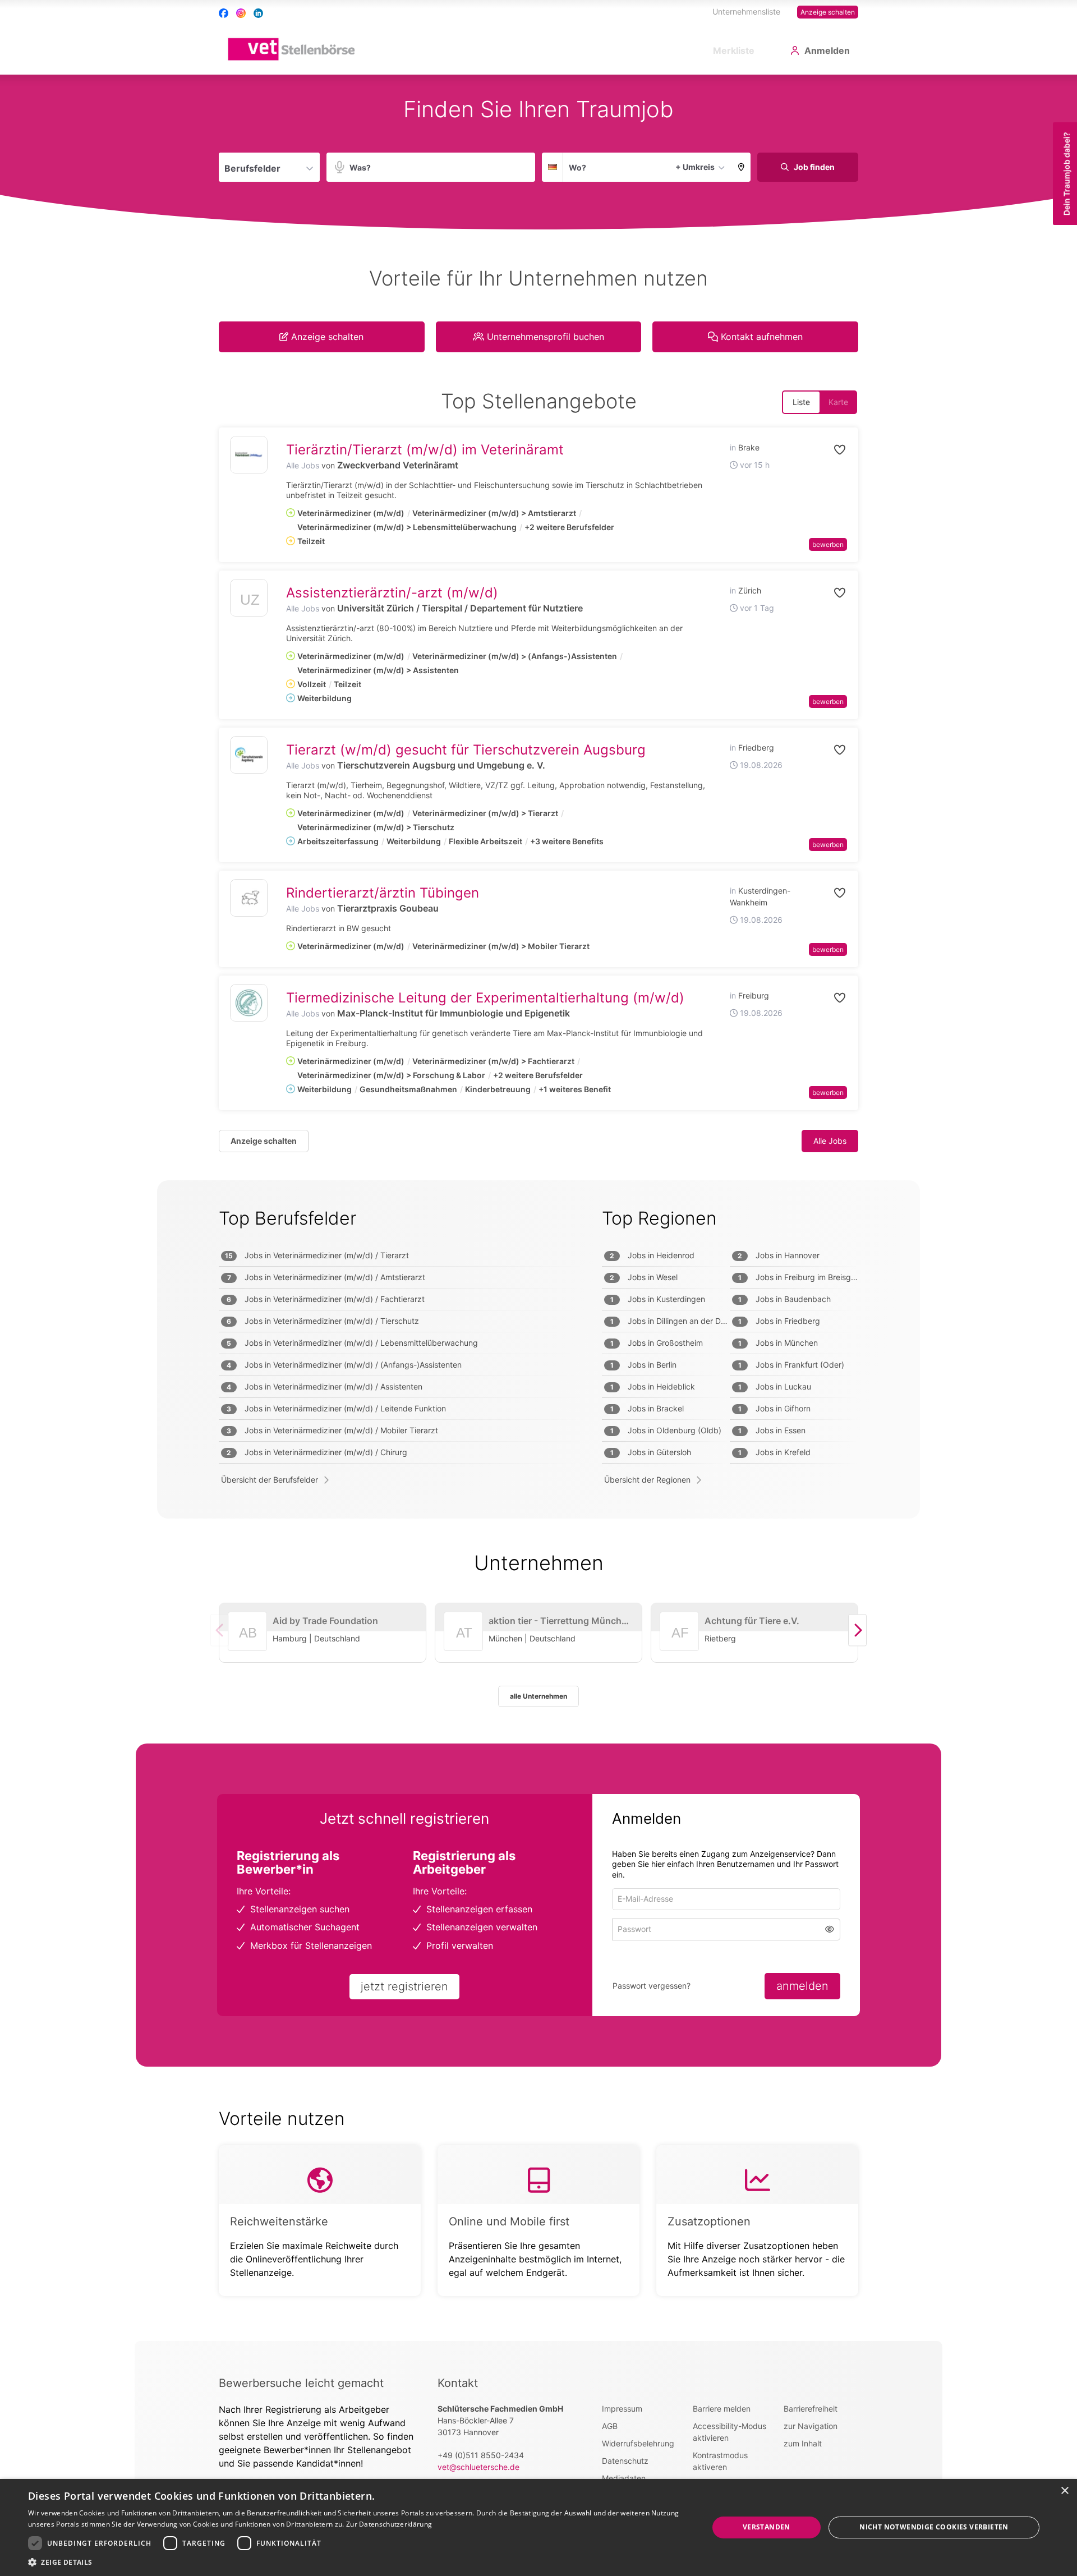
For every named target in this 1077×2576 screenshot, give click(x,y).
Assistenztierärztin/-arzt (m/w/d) (392, 593)
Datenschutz (625, 2461)
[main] (538, 1208)
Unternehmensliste (746, 12)
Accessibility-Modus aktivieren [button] (729, 2432)
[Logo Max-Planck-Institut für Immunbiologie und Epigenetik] (249, 1003)
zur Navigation (811, 2426)
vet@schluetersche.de (478, 2467)
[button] (741, 167)
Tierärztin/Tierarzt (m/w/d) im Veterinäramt (425, 450)
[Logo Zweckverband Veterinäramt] (249, 455)
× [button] (1064, 2491)
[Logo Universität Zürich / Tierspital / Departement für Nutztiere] (249, 601)
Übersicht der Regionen (647, 1480)
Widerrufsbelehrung (638, 2443)
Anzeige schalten (828, 12)
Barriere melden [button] (722, 2409)
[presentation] (857, 1630)
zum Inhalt (803, 2443)
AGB (610, 2426)
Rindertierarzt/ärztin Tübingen (383, 893)
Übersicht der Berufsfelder (270, 1480)
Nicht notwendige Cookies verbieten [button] (934, 2527)
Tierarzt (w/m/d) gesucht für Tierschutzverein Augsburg (466, 750)
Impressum (622, 2409)
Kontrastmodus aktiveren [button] (720, 2461)
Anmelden (827, 50)
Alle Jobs (303, 465)
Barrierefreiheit (811, 2409)
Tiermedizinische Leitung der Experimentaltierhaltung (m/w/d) (485, 998)
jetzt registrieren (404, 1986)
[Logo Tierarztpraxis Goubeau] (249, 898)
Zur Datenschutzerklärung (389, 2524)
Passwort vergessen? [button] (652, 1986)
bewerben (828, 544)
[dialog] (538, 2527)
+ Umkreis (695, 167)
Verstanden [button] (767, 2527)
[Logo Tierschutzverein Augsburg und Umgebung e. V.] (249, 755)
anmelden (802, 1986)
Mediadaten (624, 2478)
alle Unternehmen (538, 1696)
